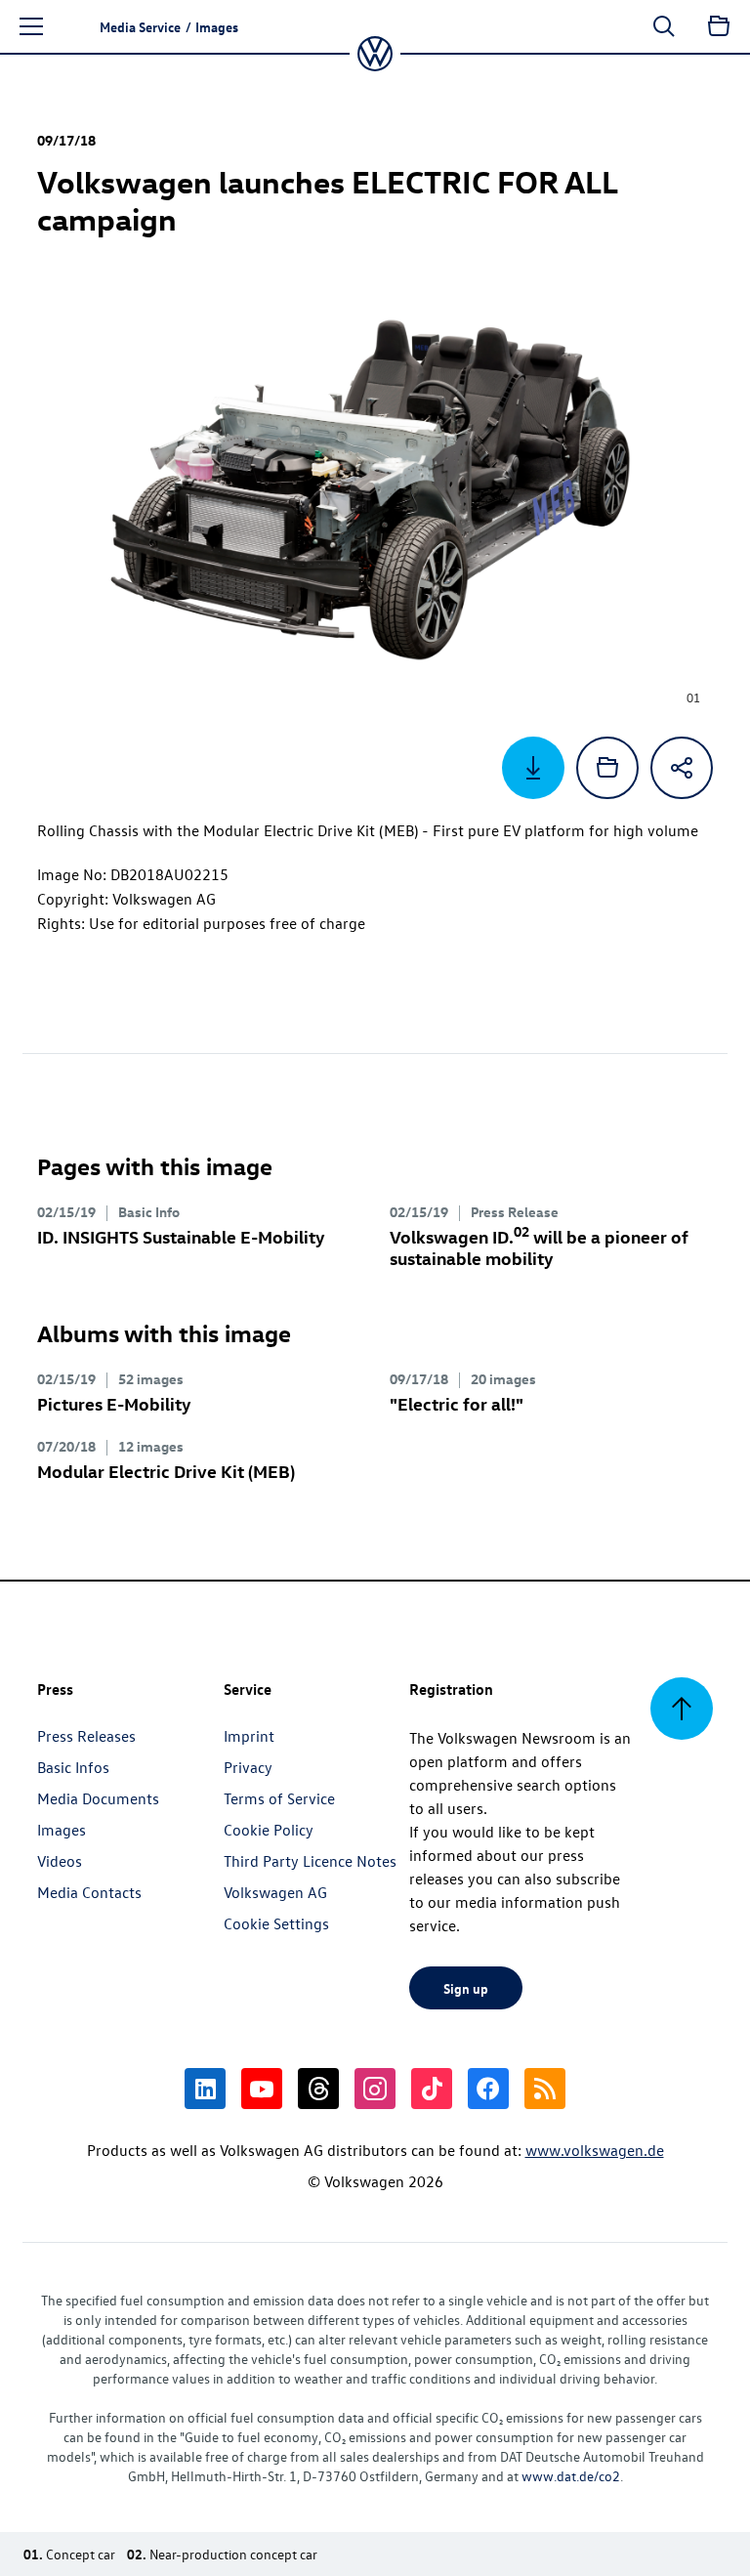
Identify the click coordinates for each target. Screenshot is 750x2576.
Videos (60, 1861)
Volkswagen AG (275, 1892)
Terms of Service (279, 1798)
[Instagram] (375, 2089)
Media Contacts (89, 1892)
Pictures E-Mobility (114, 1403)
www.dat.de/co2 (571, 2476)
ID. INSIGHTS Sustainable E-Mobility (181, 1236)
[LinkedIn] (205, 2089)
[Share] (682, 768)
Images (62, 1830)
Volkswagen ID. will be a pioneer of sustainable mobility (539, 1247)
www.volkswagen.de (595, 2150)
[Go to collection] (719, 26)
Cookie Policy (269, 1830)
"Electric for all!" (457, 1403)
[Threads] (318, 2089)
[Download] (533, 768)
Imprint (249, 1736)
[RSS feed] (545, 2089)
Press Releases (86, 1736)
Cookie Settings (276, 1923)
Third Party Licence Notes (310, 1861)
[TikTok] (432, 2089)
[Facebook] (488, 2089)
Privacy (248, 1767)
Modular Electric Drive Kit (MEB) (166, 1471)
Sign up (466, 1988)
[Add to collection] (607, 768)
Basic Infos (73, 1767)
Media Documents (98, 1798)
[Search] (664, 26)
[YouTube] (262, 2089)
